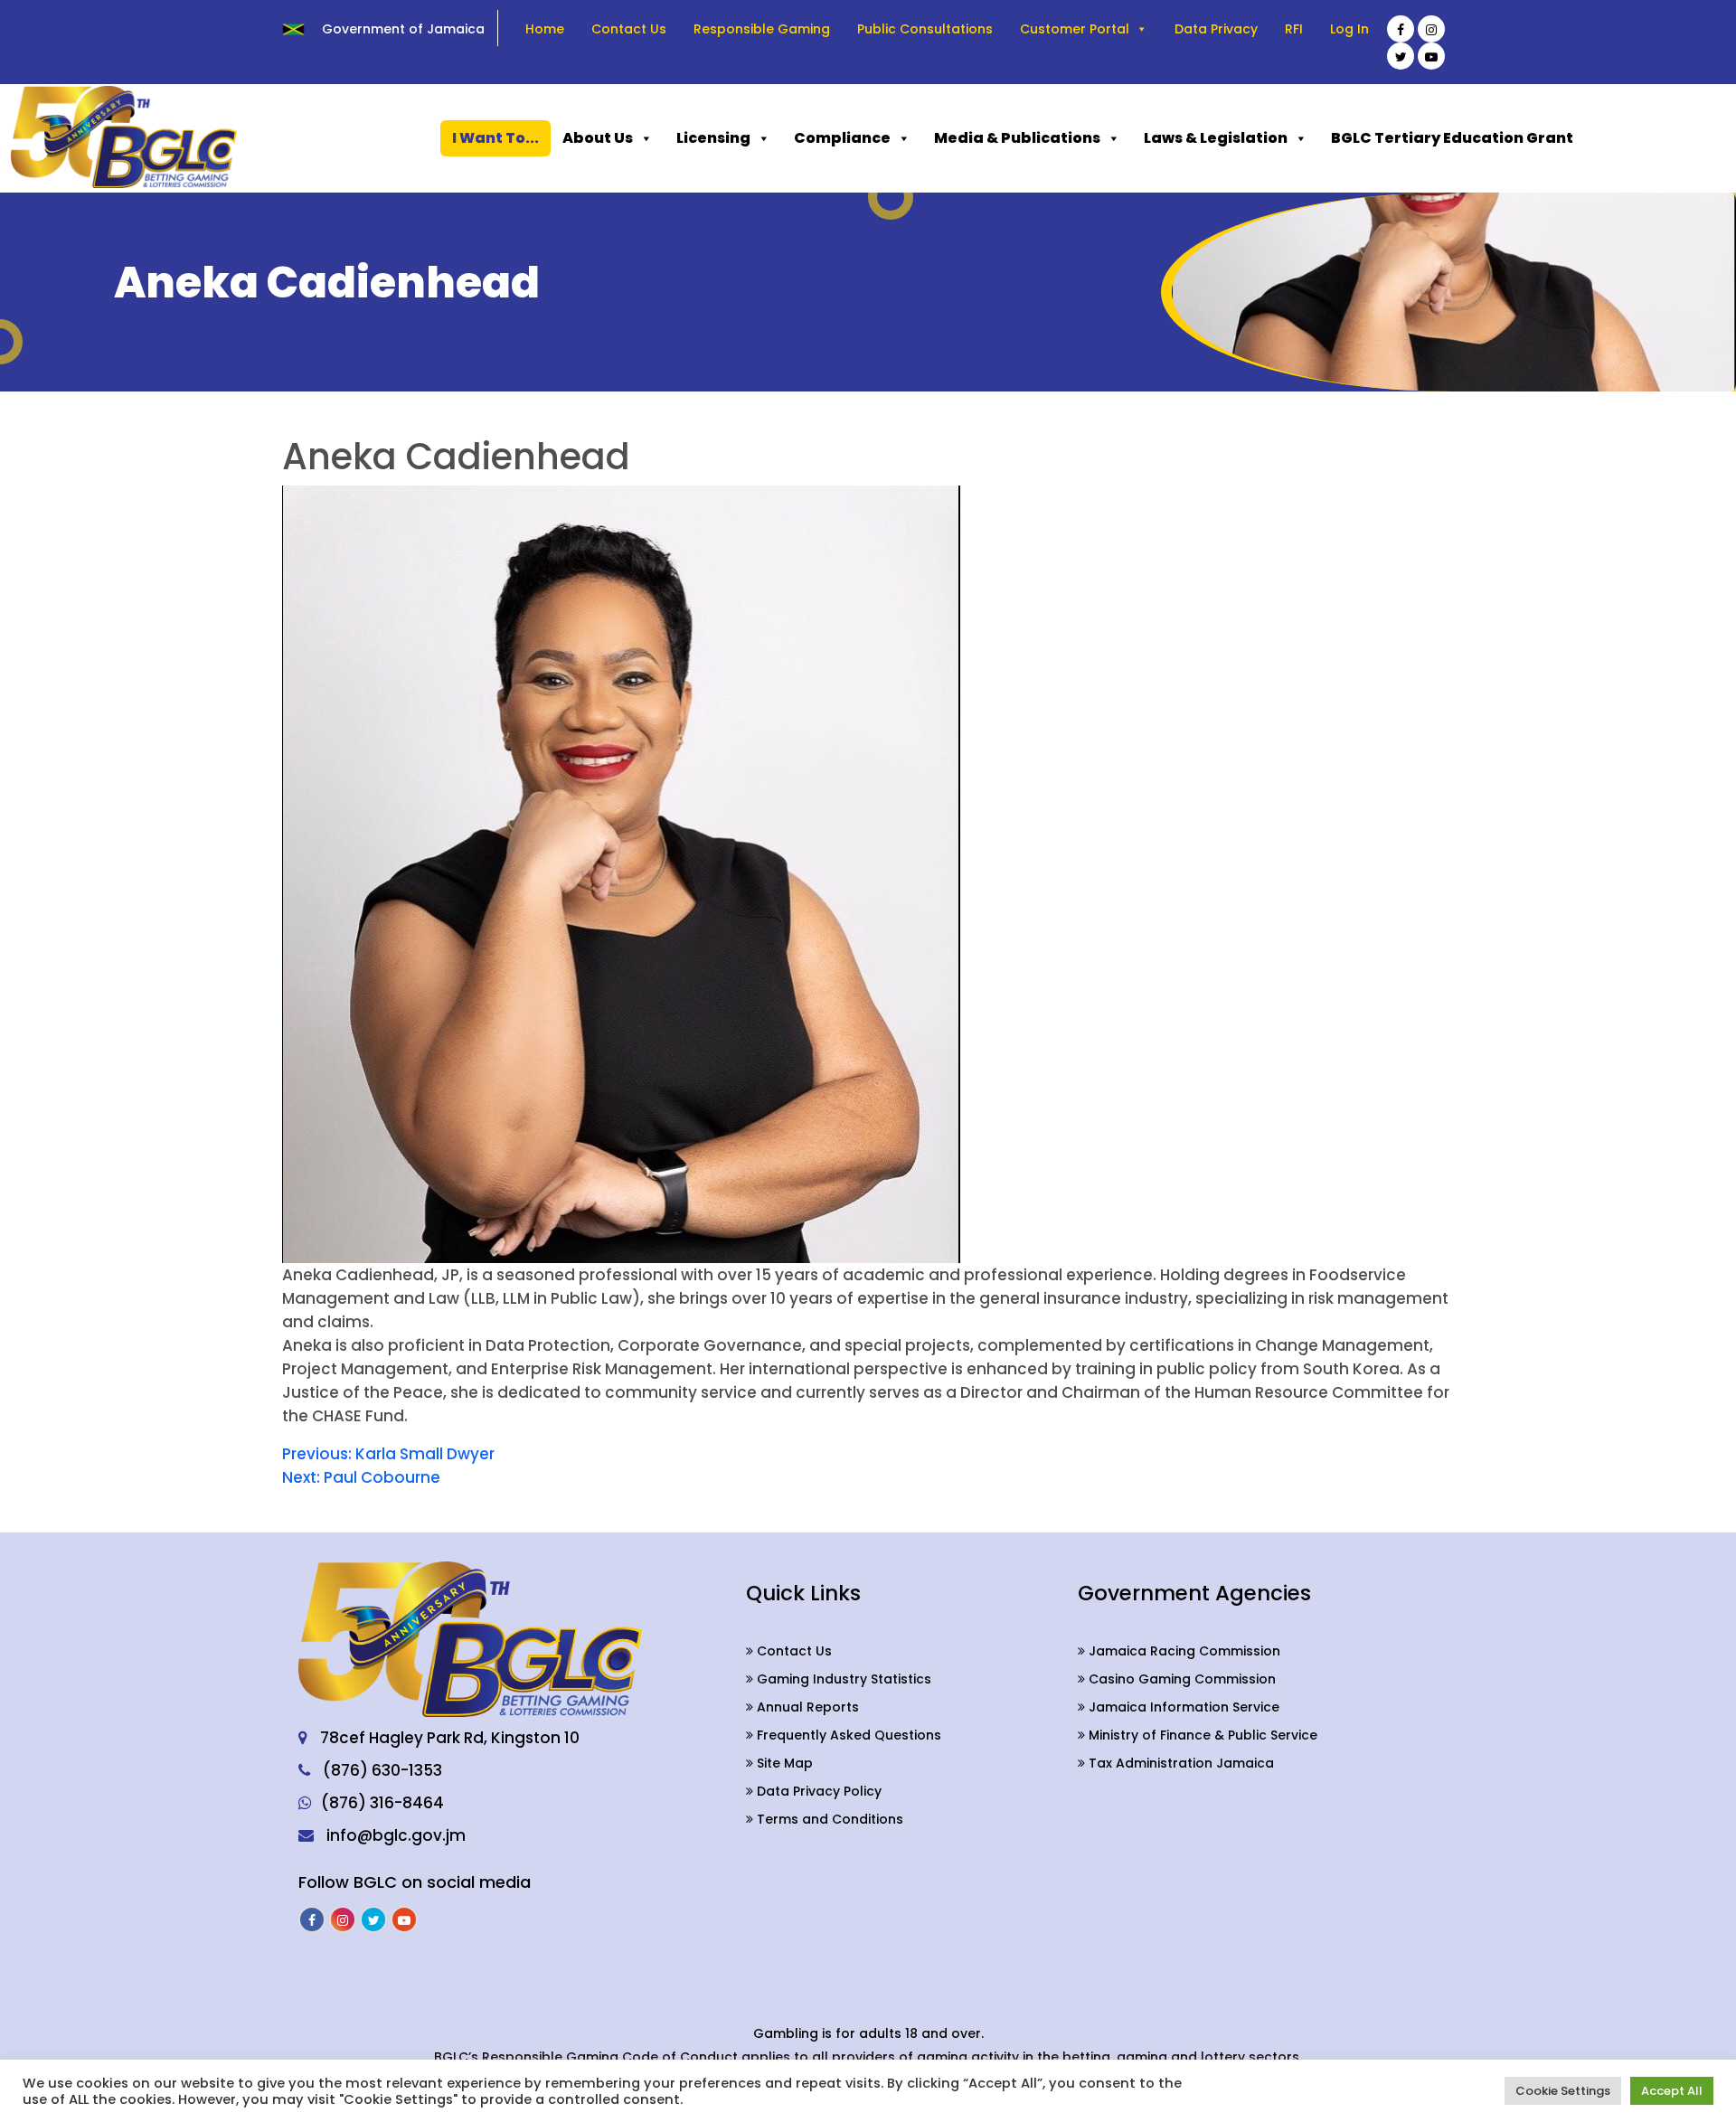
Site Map (783, 1763)
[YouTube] (1431, 56)
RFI (1294, 29)
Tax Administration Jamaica (1179, 1763)
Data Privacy (1216, 29)
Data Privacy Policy (817, 1791)
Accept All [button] (1672, 2091)
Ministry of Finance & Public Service (1201, 1735)
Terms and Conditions (828, 1819)
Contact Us (629, 29)
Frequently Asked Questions (847, 1735)
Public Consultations (925, 29)
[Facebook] (1401, 29)
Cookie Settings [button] (1563, 2091)
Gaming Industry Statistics (842, 1679)
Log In (1349, 29)
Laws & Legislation (1216, 138)
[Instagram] (1431, 29)
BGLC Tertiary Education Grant (1452, 138)
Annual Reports (806, 1707)
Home (545, 29)
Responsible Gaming (762, 29)
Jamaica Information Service (1182, 1707)
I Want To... (495, 138)
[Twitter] (1401, 56)
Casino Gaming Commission (1180, 1679)
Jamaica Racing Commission (1183, 1651)
